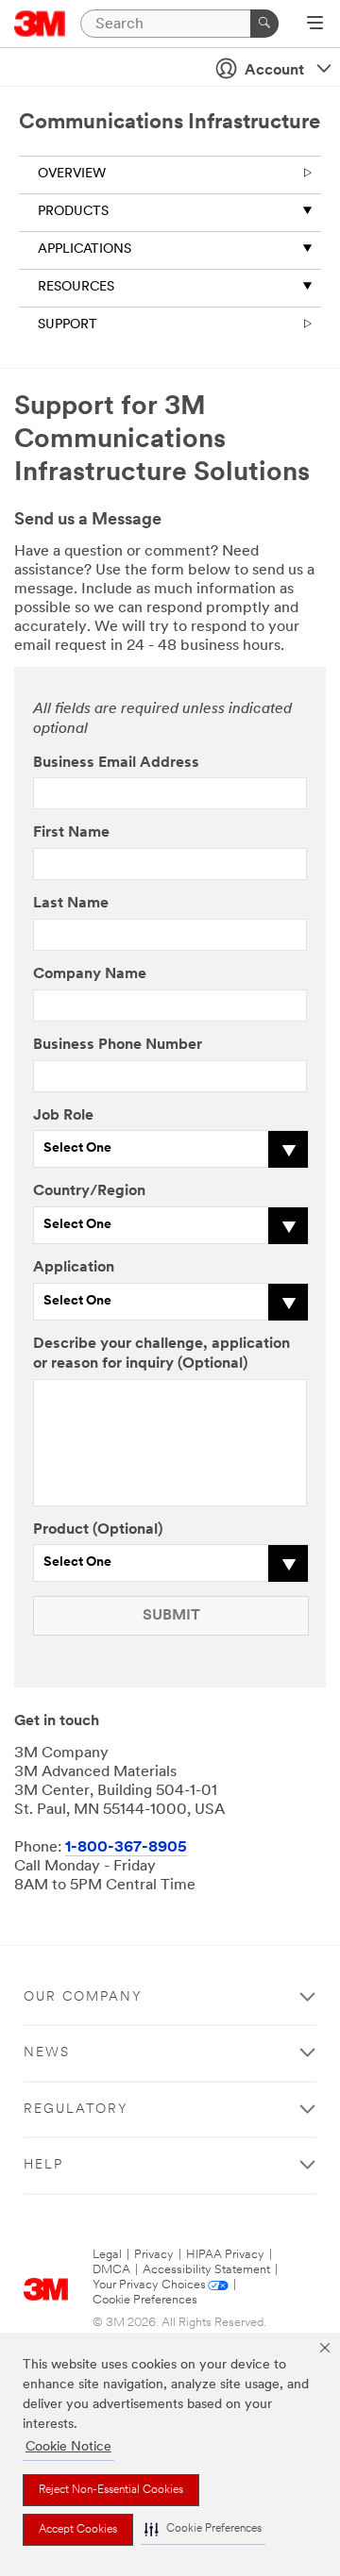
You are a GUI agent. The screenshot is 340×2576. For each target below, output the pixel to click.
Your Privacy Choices (149, 2285)
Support (68, 325)
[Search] (264, 24)
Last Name (71, 904)
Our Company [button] (83, 1997)
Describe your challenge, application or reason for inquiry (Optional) (161, 1354)
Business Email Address (116, 763)
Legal (107, 2255)
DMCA (111, 2270)
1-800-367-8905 (126, 1848)
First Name (71, 833)
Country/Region (89, 1191)
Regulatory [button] (76, 2110)
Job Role (63, 1116)
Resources (76, 287)
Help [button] (43, 2165)
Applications (85, 249)
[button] (203, 2529)
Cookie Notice (68, 2447)
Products (73, 212)
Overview (72, 174)
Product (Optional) (98, 1530)
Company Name (90, 974)
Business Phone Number (118, 1045)
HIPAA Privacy (225, 2255)
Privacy (154, 2255)
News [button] (47, 2053)
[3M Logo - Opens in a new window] (40, 24)
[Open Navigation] (315, 25)
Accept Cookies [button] (78, 2530)
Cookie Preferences (145, 2300)
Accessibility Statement (206, 2270)
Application (74, 1268)
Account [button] (274, 71)
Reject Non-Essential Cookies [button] (111, 2490)
